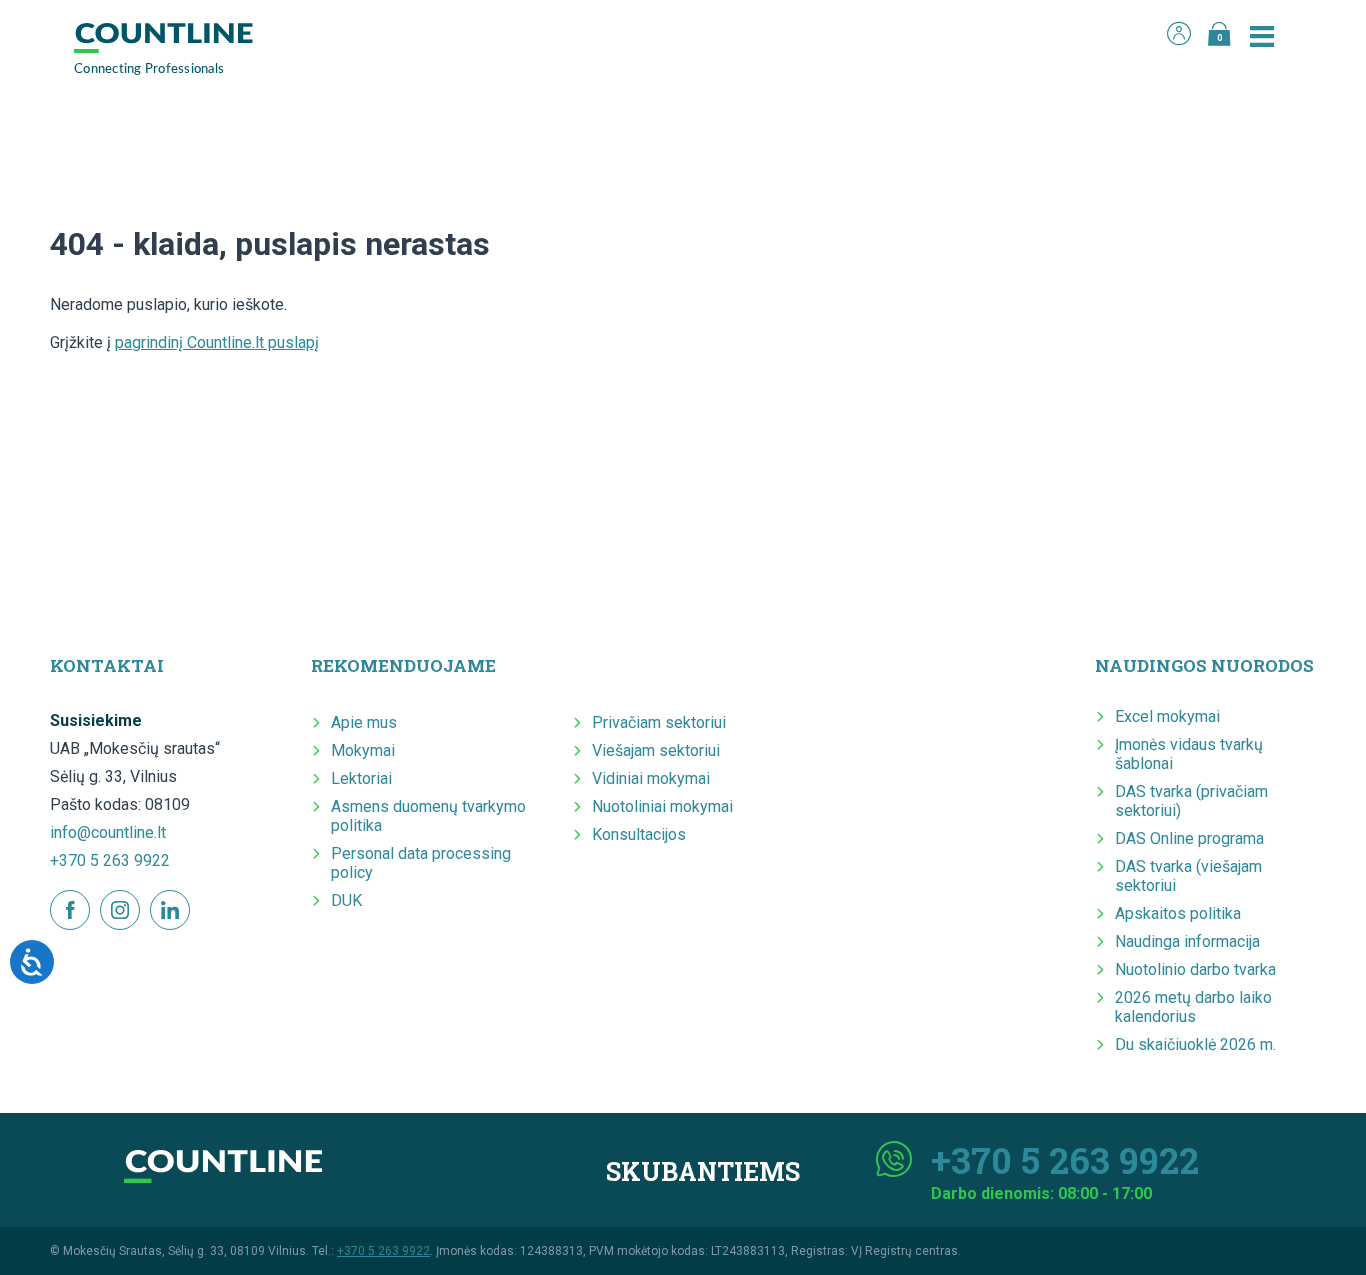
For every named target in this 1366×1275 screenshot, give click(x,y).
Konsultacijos (639, 834)
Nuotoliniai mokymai (662, 806)
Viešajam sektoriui (656, 750)
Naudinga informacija (1187, 941)
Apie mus (364, 722)
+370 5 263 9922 (110, 860)
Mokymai (363, 750)
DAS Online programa (1189, 838)
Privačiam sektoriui (659, 722)
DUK (346, 900)
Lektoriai (361, 778)
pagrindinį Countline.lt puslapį (217, 342)
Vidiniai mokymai (651, 778)
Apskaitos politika (1178, 913)
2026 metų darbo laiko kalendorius (1193, 1007)
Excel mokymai (1167, 716)
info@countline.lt (108, 832)
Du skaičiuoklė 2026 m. (1195, 1044)
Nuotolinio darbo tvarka (1195, 969)
